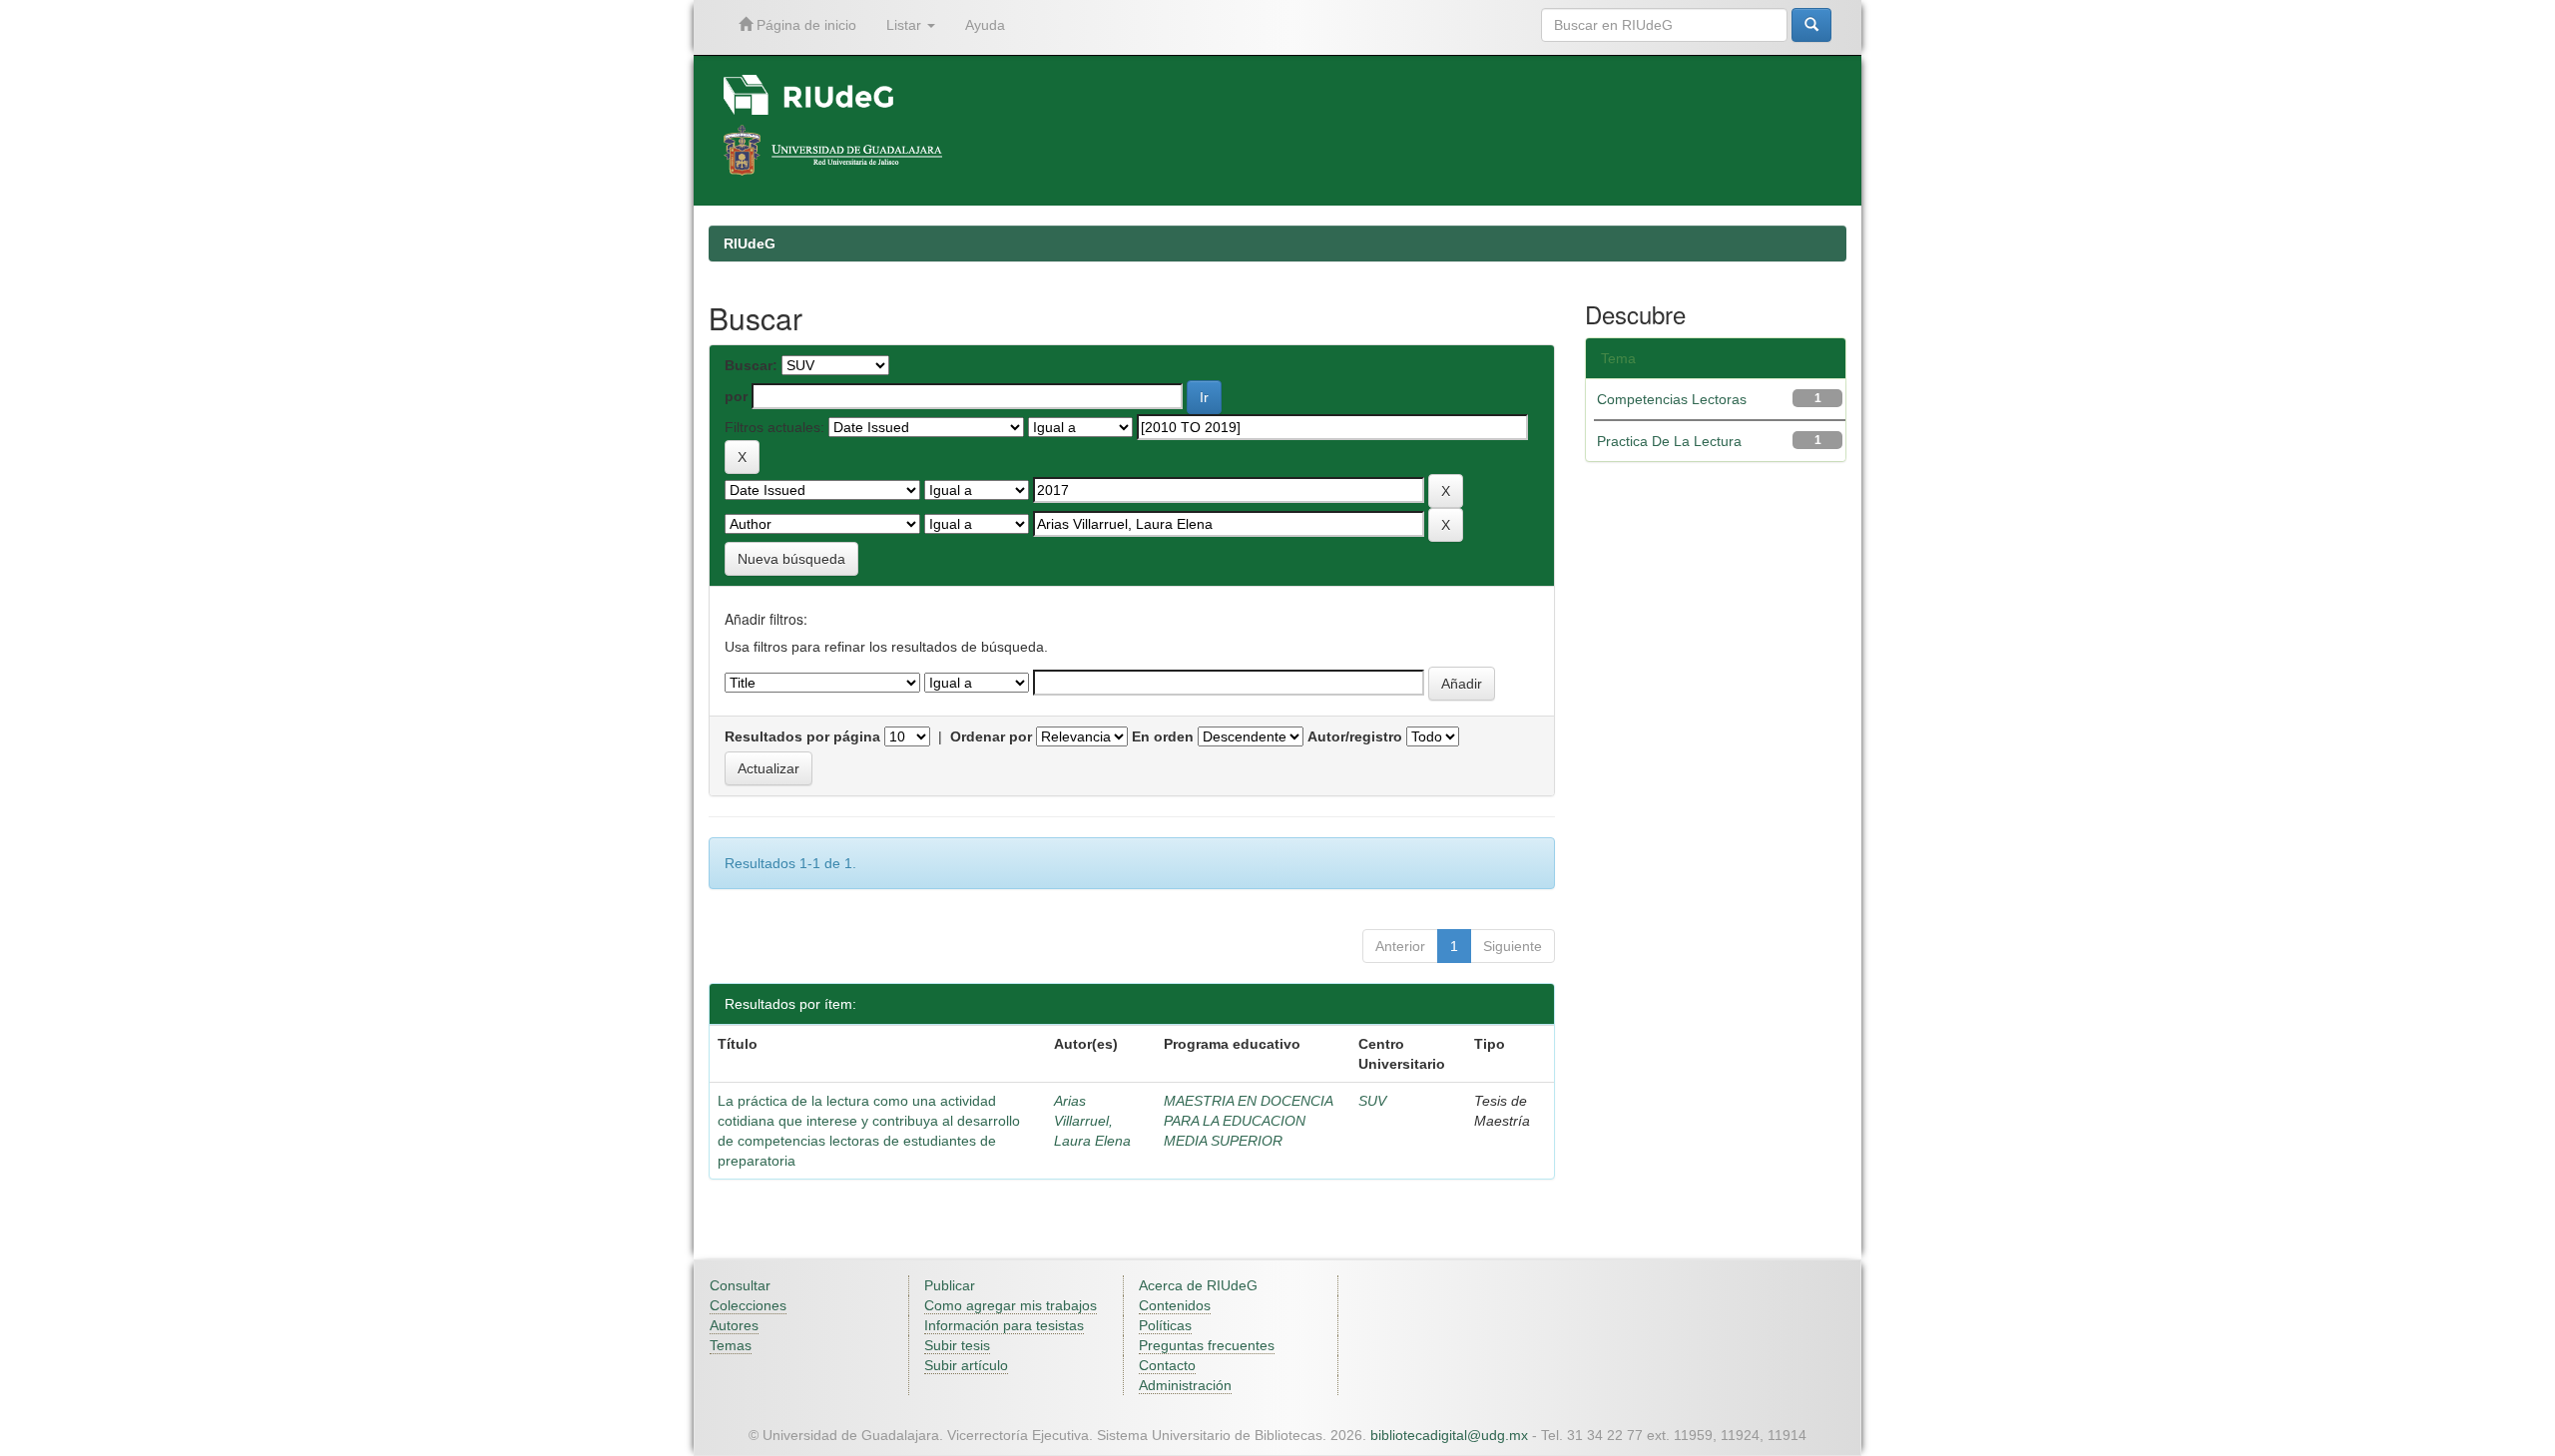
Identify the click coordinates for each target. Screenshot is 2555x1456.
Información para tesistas (1004, 1325)
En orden (1163, 736)
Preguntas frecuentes (1207, 1345)
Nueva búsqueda (791, 559)
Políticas (1165, 1325)
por (736, 396)
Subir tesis (957, 1345)
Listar (906, 25)
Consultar (740, 1285)
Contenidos (1175, 1305)
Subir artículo (966, 1365)
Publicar (950, 1285)
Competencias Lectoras (1672, 399)
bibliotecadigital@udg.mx (1449, 1435)
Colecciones (748, 1305)
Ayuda (985, 25)
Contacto (1167, 1365)
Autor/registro (1355, 736)
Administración (1185, 1385)
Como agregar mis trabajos (1011, 1305)
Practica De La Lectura (1669, 441)
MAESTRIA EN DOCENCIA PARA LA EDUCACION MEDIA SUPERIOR (1248, 1121)
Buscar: (751, 365)
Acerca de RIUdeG (1198, 1285)
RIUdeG (750, 243)
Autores (734, 1325)
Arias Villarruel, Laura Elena (1092, 1121)
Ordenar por (991, 736)
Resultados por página (802, 736)
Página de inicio (804, 25)
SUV (1372, 1101)
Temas (731, 1345)
